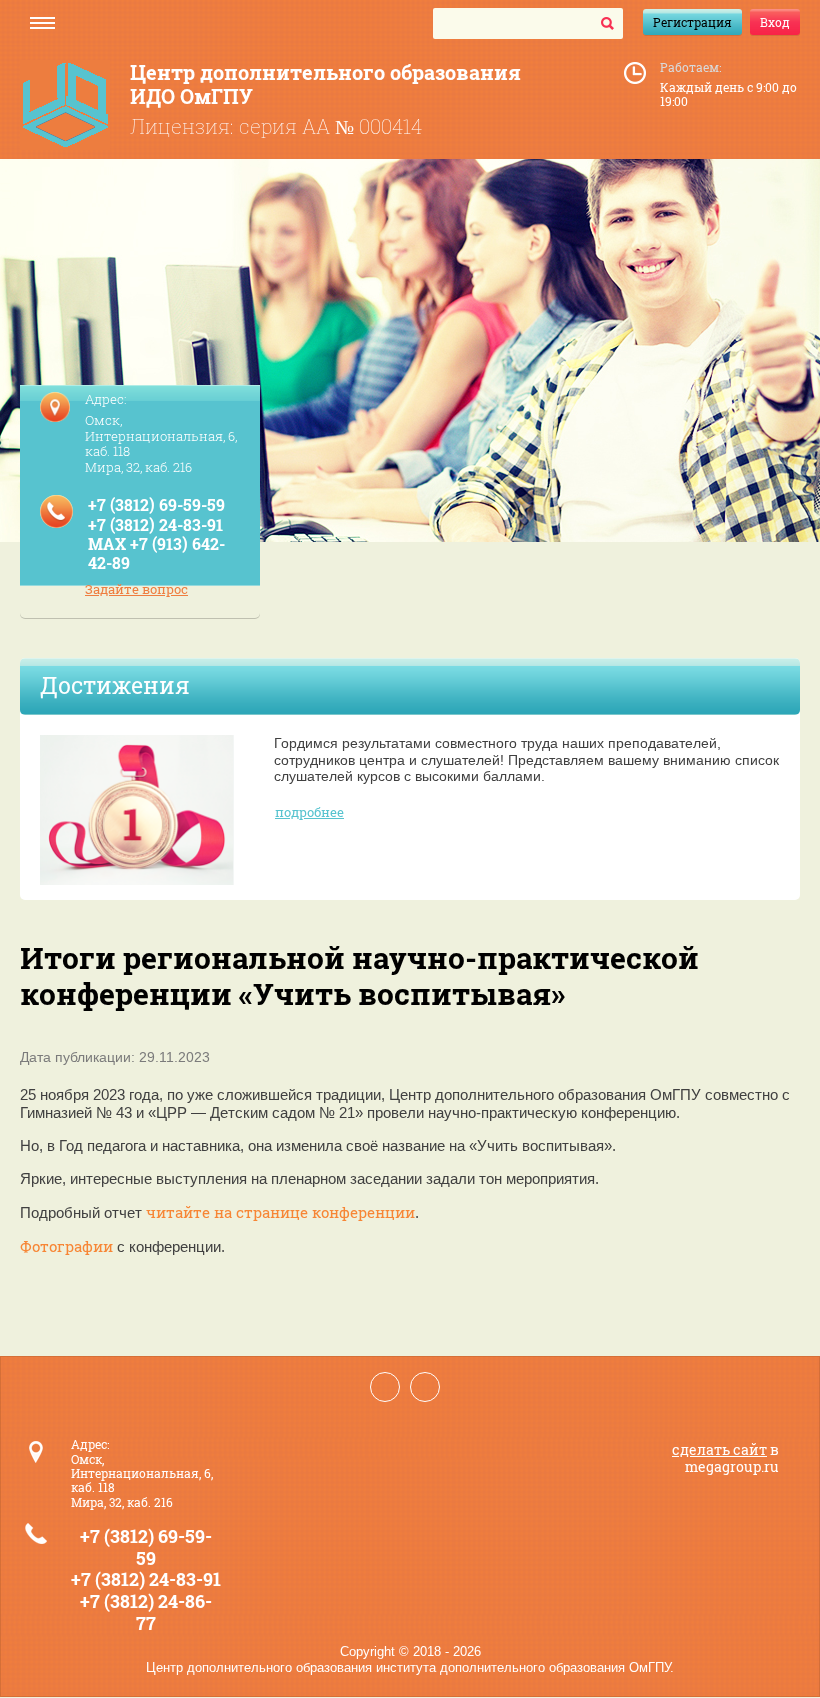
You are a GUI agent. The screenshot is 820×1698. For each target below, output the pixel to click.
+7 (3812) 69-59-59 (156, 504)
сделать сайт (719, 1449)
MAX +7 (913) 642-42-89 (156, 553)
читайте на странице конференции (280, 1212)
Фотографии (66, 1246)
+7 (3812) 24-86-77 (146, 1612)
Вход (775, 22)
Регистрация (692, 22)
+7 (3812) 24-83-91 (155, 524)
